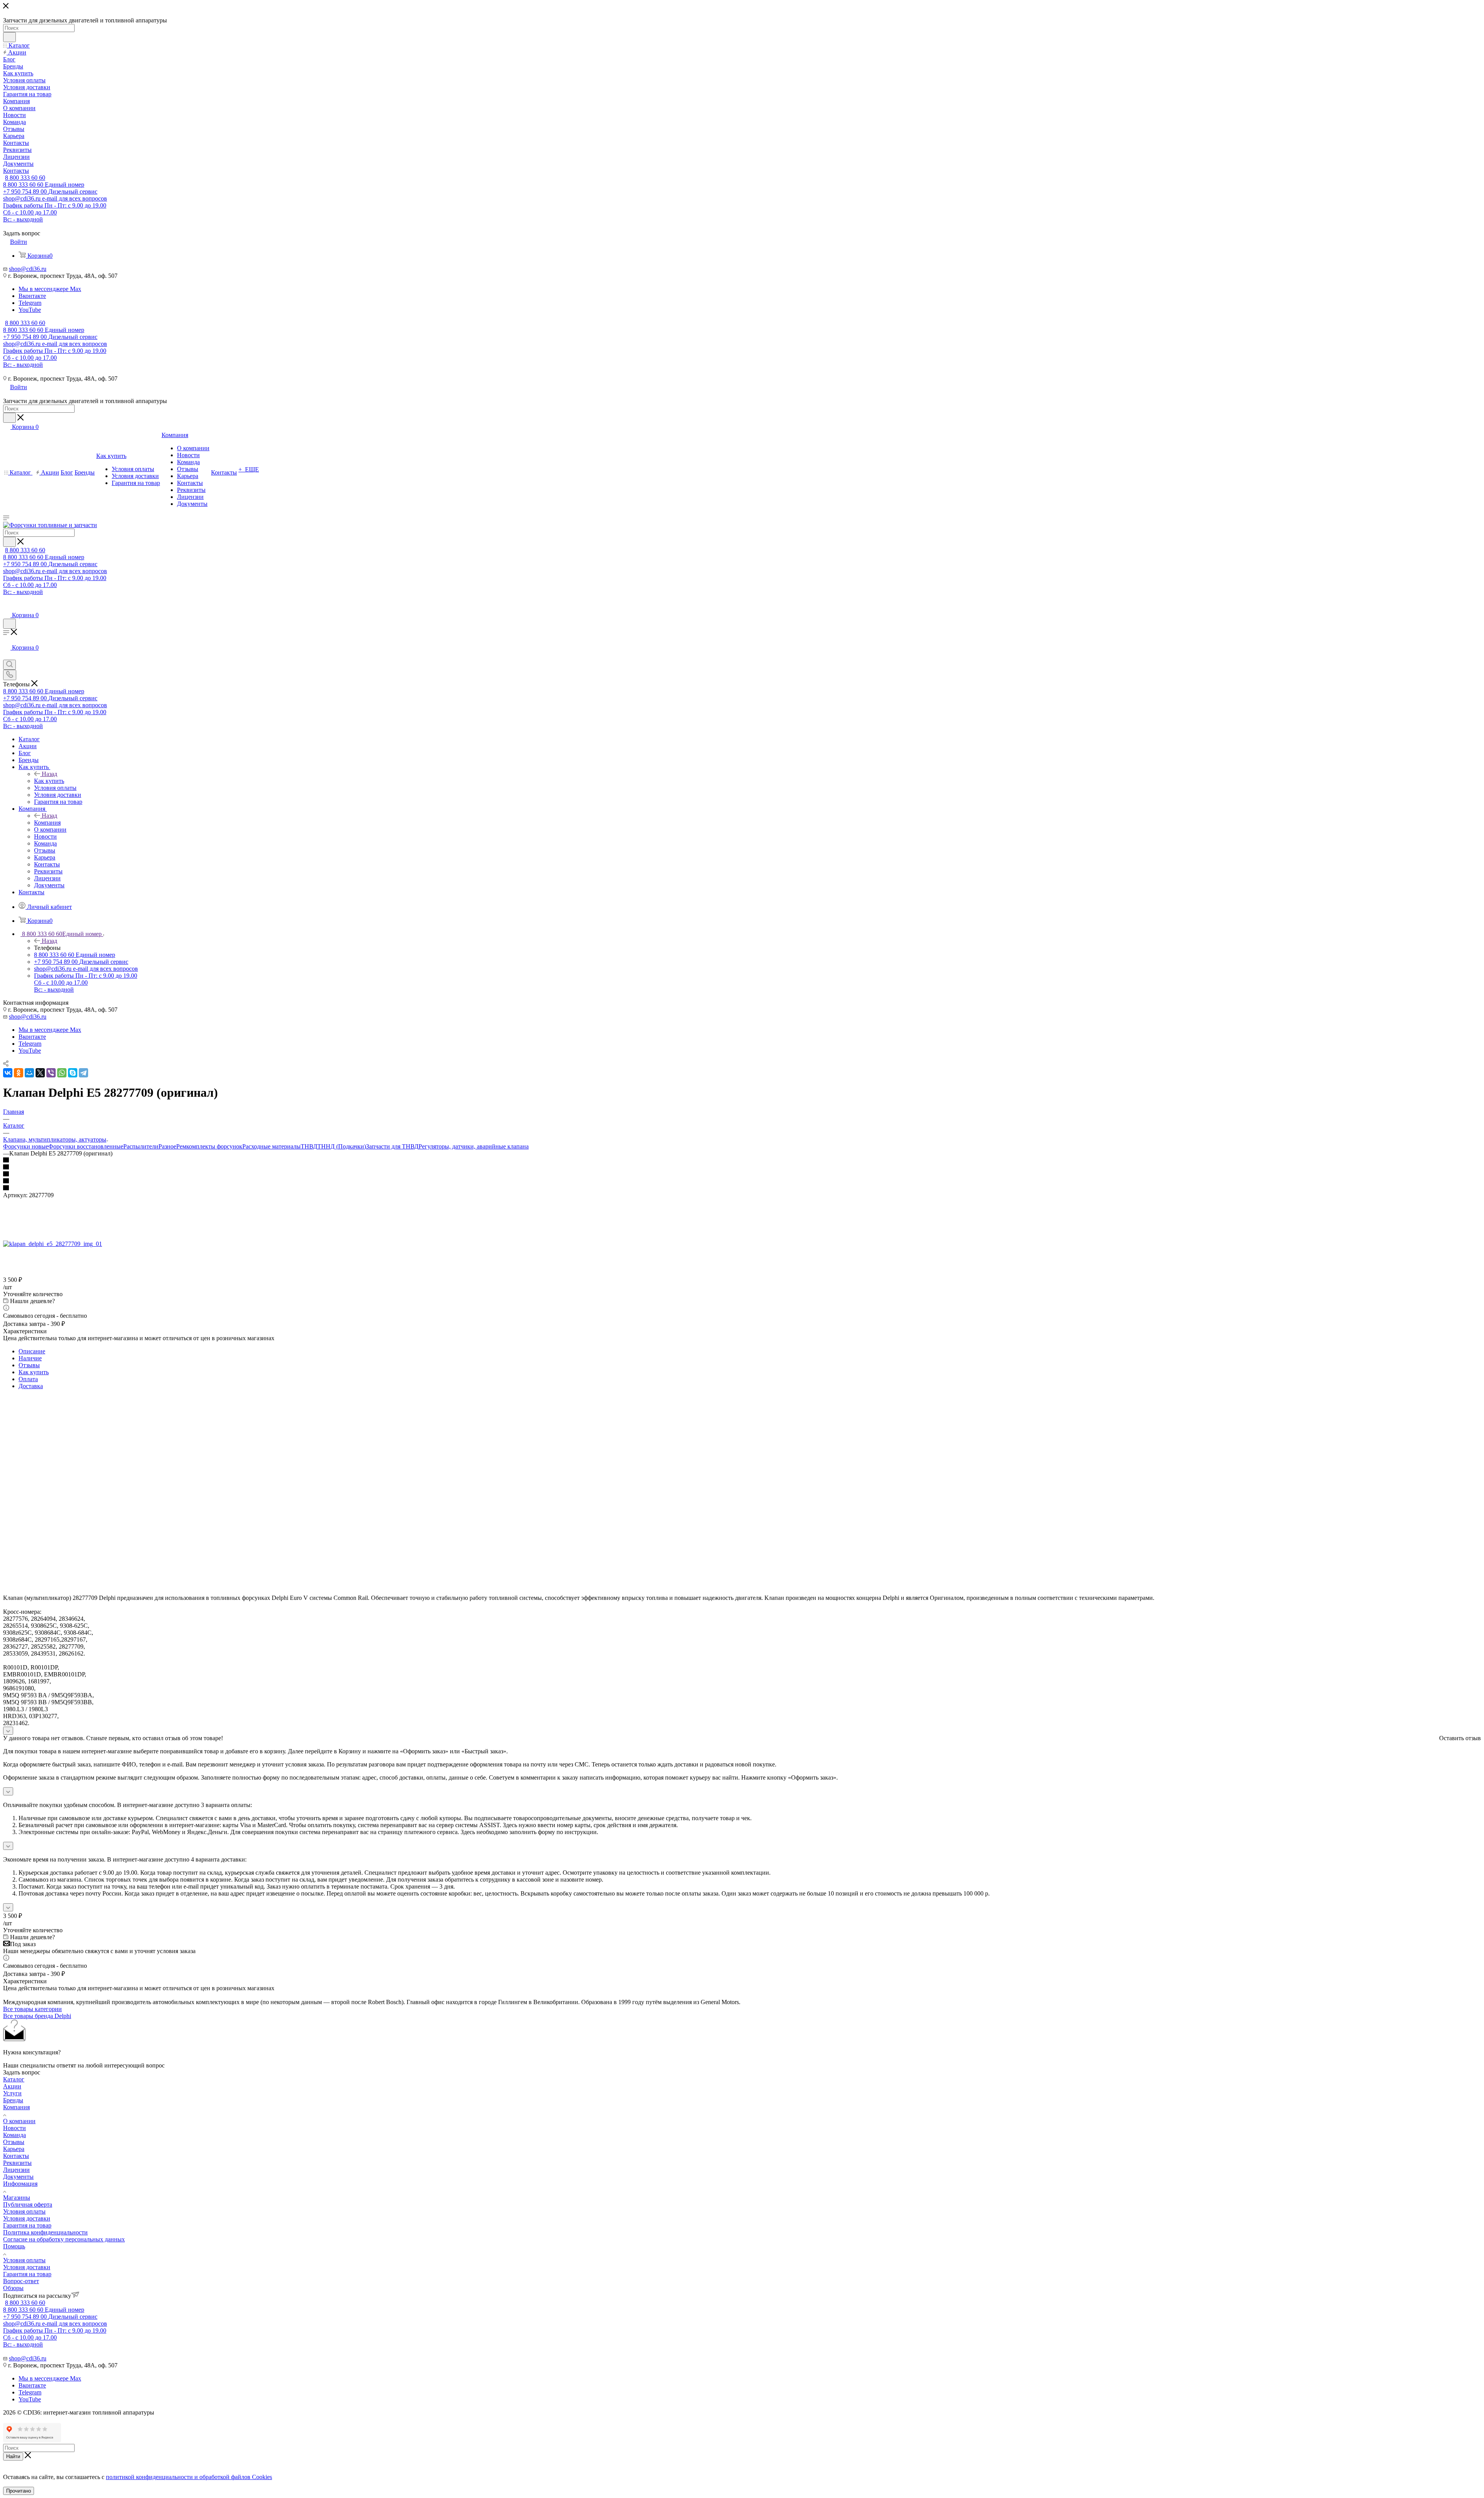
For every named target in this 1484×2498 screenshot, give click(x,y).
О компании (19, 2121)
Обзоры (13, 2288)
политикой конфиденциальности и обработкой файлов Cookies (189, 2477)
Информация (20, 2184)
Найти (13, 2456)
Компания (47, 823)
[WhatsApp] (62, 1073)
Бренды (13, 2100)
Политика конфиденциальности (45, 2232)
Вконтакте (32, 296)
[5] (742, 1188)
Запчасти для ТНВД (392, 1146)
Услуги (12, 2093)
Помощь (14, 2246)
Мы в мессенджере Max (50, 289)
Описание (32, 1351)
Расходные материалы (271, 1146)
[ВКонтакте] (8, 1073)
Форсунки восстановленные (86, 1146)
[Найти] (9, 37)
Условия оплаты (24, 2211)
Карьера (14, 2149)
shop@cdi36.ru (28, 269)
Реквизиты (17, 2163)
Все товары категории (32, 2009)
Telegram (30, 303)
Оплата (28, 1379)
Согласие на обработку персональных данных (64, 2239)
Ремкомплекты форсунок (209, 1146)
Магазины (17, 2198)
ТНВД (309, 1146)
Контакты (16, 2156)
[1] (742, 1161)
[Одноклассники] (19, 1073)
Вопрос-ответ (21, 2281)
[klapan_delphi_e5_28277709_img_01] (53, 1244)
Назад (49, 774)
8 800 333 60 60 (25, 178)
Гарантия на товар (27, 2225)
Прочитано (19, 2491)
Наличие (30, 1358)
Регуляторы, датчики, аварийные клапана (474, 1146)
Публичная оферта (28, 2204)
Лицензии (16, 2170)
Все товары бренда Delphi (37, 2016)
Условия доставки (27, 2218)
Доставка (31, 1386)
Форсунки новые (26, 1146)
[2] (742, 1167)
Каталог (14, 2079)
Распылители (141, 1146)
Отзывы (29, 1365)
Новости (14, 2128)
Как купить (49, 781)
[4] (742, 1181)
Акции (12, 2086)
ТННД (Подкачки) (342, 1146)
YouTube (30, 310)
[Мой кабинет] (7, 607)
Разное (167, 1146)
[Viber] (51, 1073)
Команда (14, 2135)
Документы (18, 2177)
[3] (742, 1174)
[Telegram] (83, 1073)
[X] (40, 1073)
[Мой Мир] (29, 1073)
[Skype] (73, 1073)
